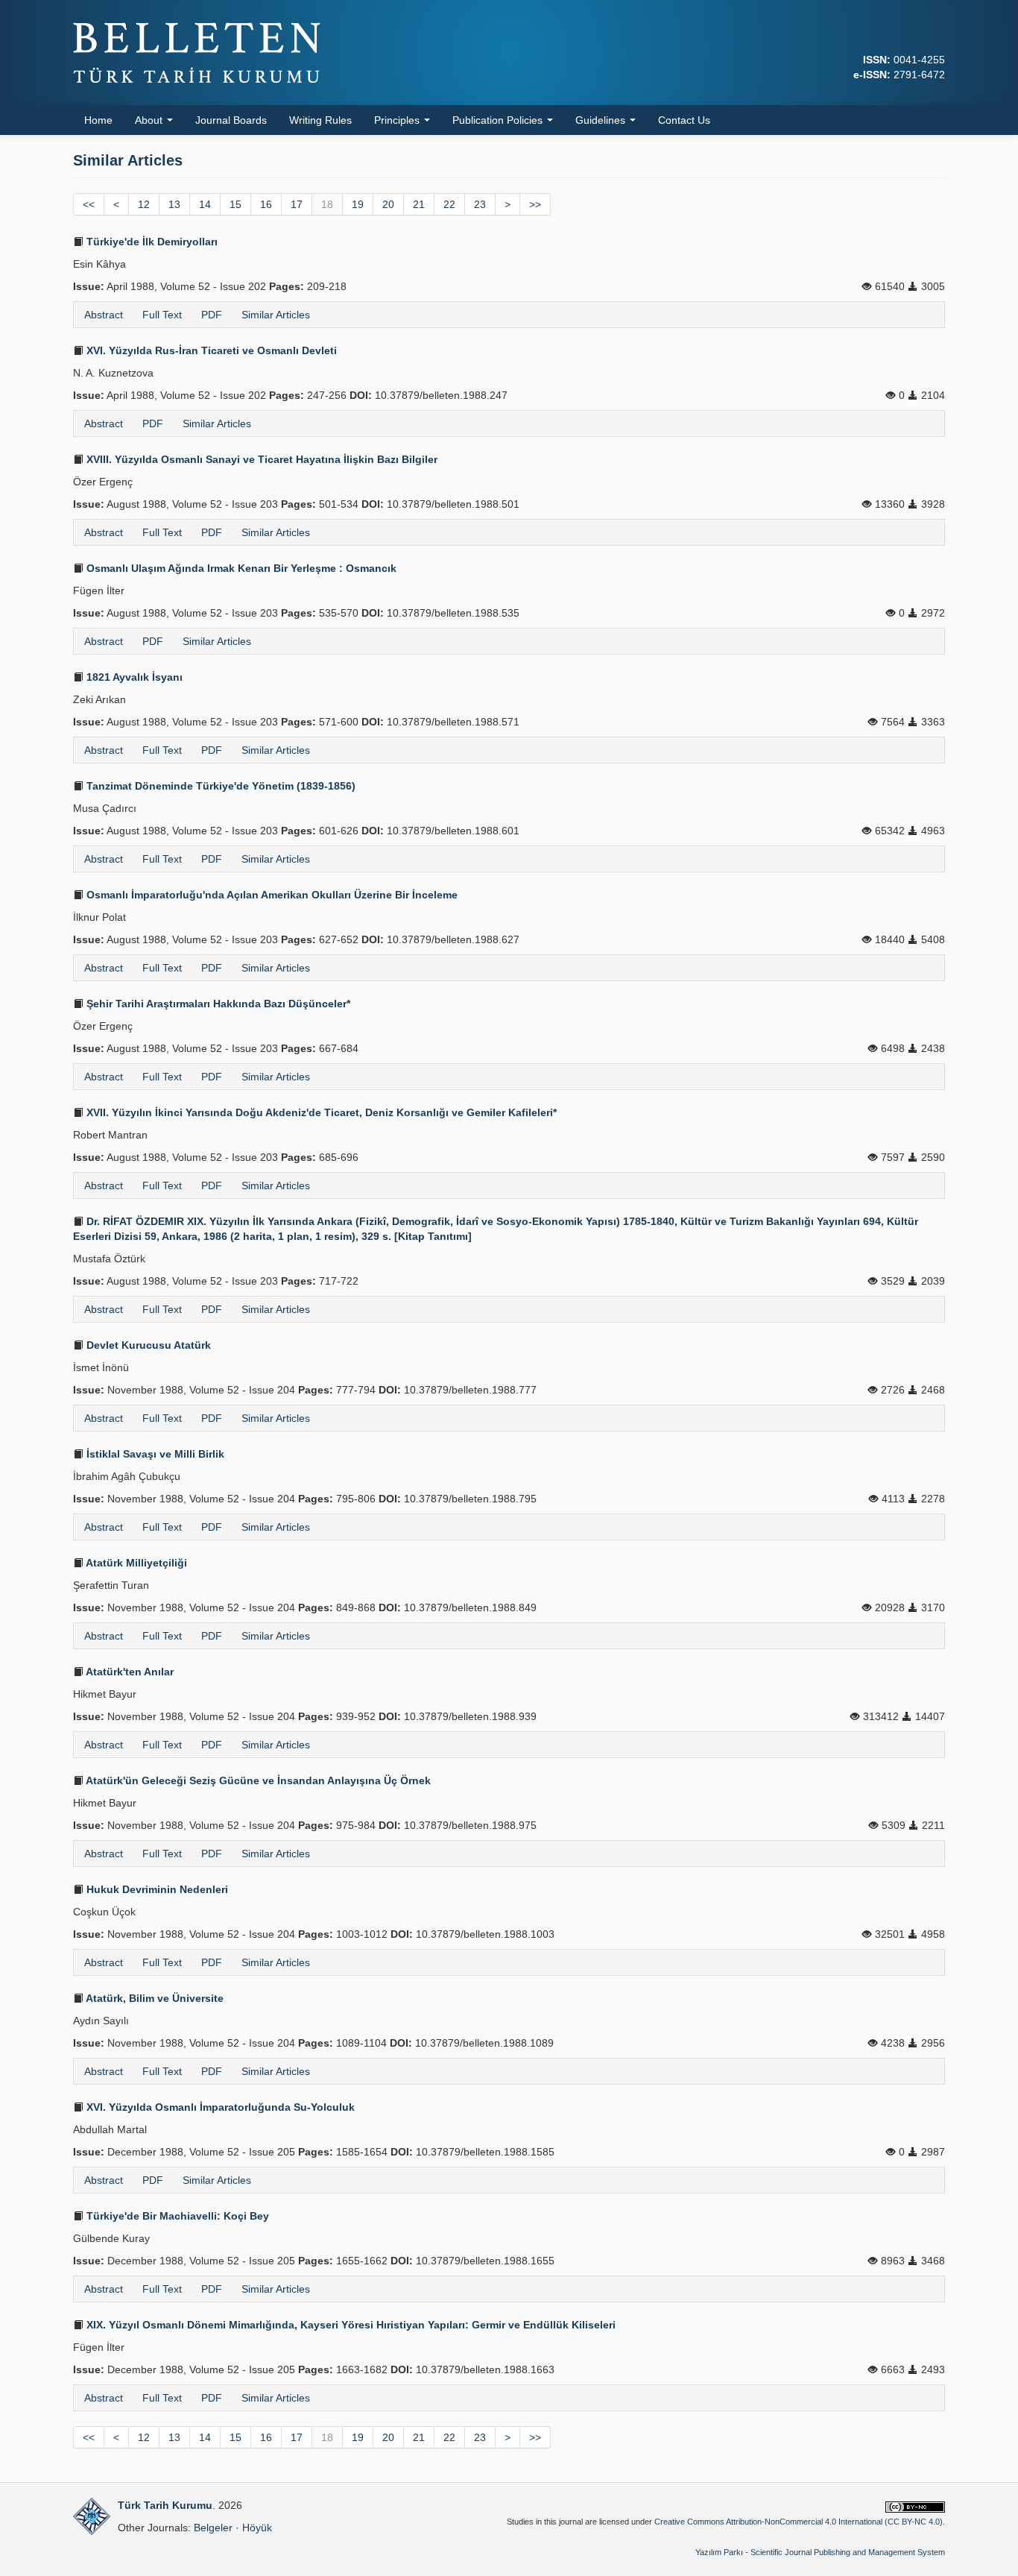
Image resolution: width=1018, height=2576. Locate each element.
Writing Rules (320, 120)
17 (297, 204)
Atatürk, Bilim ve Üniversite (154, 1998)
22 (449, 204)
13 (174, 204)
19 (358, 204)
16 (266, 204)
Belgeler (213, 2528)
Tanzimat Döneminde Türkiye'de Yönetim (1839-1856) (219, 786)
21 (419, 204)
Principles (398, 120)
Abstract (104, 315)
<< (89, 204)
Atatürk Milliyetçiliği (135, 1563)
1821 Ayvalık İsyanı (133, 677)
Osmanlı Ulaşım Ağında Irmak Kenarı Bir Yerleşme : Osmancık (240, 568)
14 (205, 204)
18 (327, 204)
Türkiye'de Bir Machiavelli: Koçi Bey (176, 2216)
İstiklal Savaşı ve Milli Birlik (154, 1454)
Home (98, 120)
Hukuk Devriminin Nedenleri (156, 1889)
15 (235, 204)
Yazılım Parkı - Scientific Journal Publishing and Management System (820, 2552)
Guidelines (602, 120)
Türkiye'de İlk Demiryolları (151, 242)
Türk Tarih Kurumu (165, 2505)
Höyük (257, 2528)
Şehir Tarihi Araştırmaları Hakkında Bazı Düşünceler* (217, 1004)
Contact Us (684, 120)
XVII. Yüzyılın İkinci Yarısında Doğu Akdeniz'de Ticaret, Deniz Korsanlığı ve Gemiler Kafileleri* (320, 1112)
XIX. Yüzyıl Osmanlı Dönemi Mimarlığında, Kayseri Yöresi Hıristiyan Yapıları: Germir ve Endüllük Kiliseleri (350, 2325)
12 (144, 204)
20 (388, 204)
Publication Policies (499, 120)
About (150, 120)
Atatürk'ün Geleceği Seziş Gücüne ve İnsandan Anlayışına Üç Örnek (257, 1780)
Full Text (162, 315)
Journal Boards (231, 120)
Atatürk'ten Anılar (129, 1672)
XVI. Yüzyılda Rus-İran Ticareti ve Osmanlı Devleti (210, 350)
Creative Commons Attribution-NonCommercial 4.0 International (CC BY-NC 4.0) (799, 2522)
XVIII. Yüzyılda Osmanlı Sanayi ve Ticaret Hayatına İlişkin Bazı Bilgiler (260, 459)
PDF (212, 315)
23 (480, 204)
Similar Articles (276, 315)
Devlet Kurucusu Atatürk (147, 1345)
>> (535, 204)
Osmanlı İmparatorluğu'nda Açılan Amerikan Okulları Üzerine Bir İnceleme (271, 895)
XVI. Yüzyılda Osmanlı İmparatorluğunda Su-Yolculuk (219, 2107)
